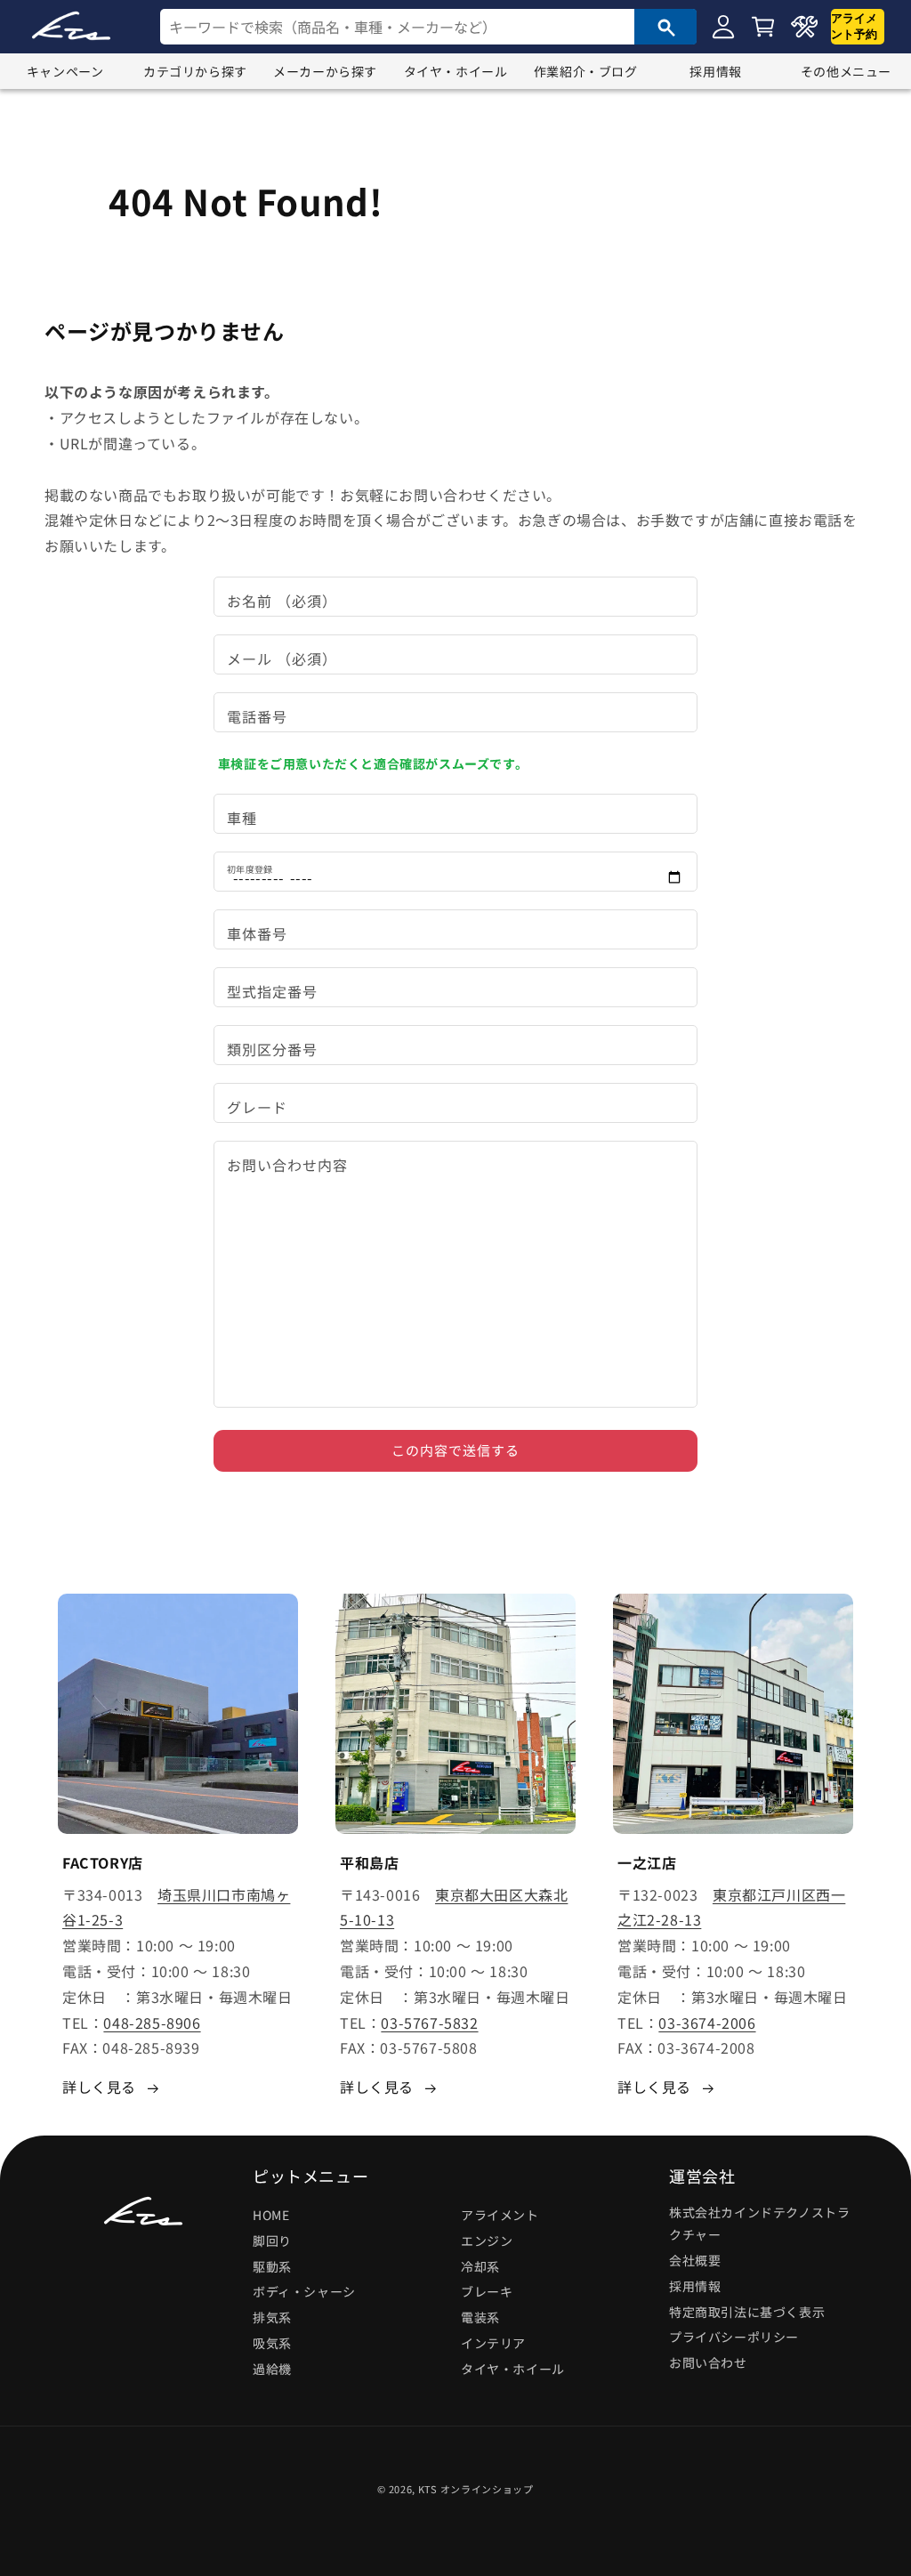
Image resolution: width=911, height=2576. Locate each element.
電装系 (480, 2317)
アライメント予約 (854, 26)
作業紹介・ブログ (586, 71)
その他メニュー (846, 71)
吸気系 (272, 2343)
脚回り (272, 2241)
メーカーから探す (325, 71)
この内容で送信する (455, 1450)
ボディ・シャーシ (304, 2291)
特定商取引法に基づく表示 (747, 2312)
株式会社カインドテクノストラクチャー (759, 2223)
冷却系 (480, 2266)
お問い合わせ (708, 2362)
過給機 (272, 2369)
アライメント (500, 2215)
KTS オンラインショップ (476, 2489)
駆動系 (272, 2266)
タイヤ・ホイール (456, 71)
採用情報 (715, 71)
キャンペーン (65, 71)
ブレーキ (487, 2291)
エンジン (487, 2241)
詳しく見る (99, 2087)
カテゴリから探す (195, 71)
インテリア (493, 2343)
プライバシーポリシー (734, 2337)
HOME (271, 2215)
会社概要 (695, 2260)
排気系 (272, 2317)
